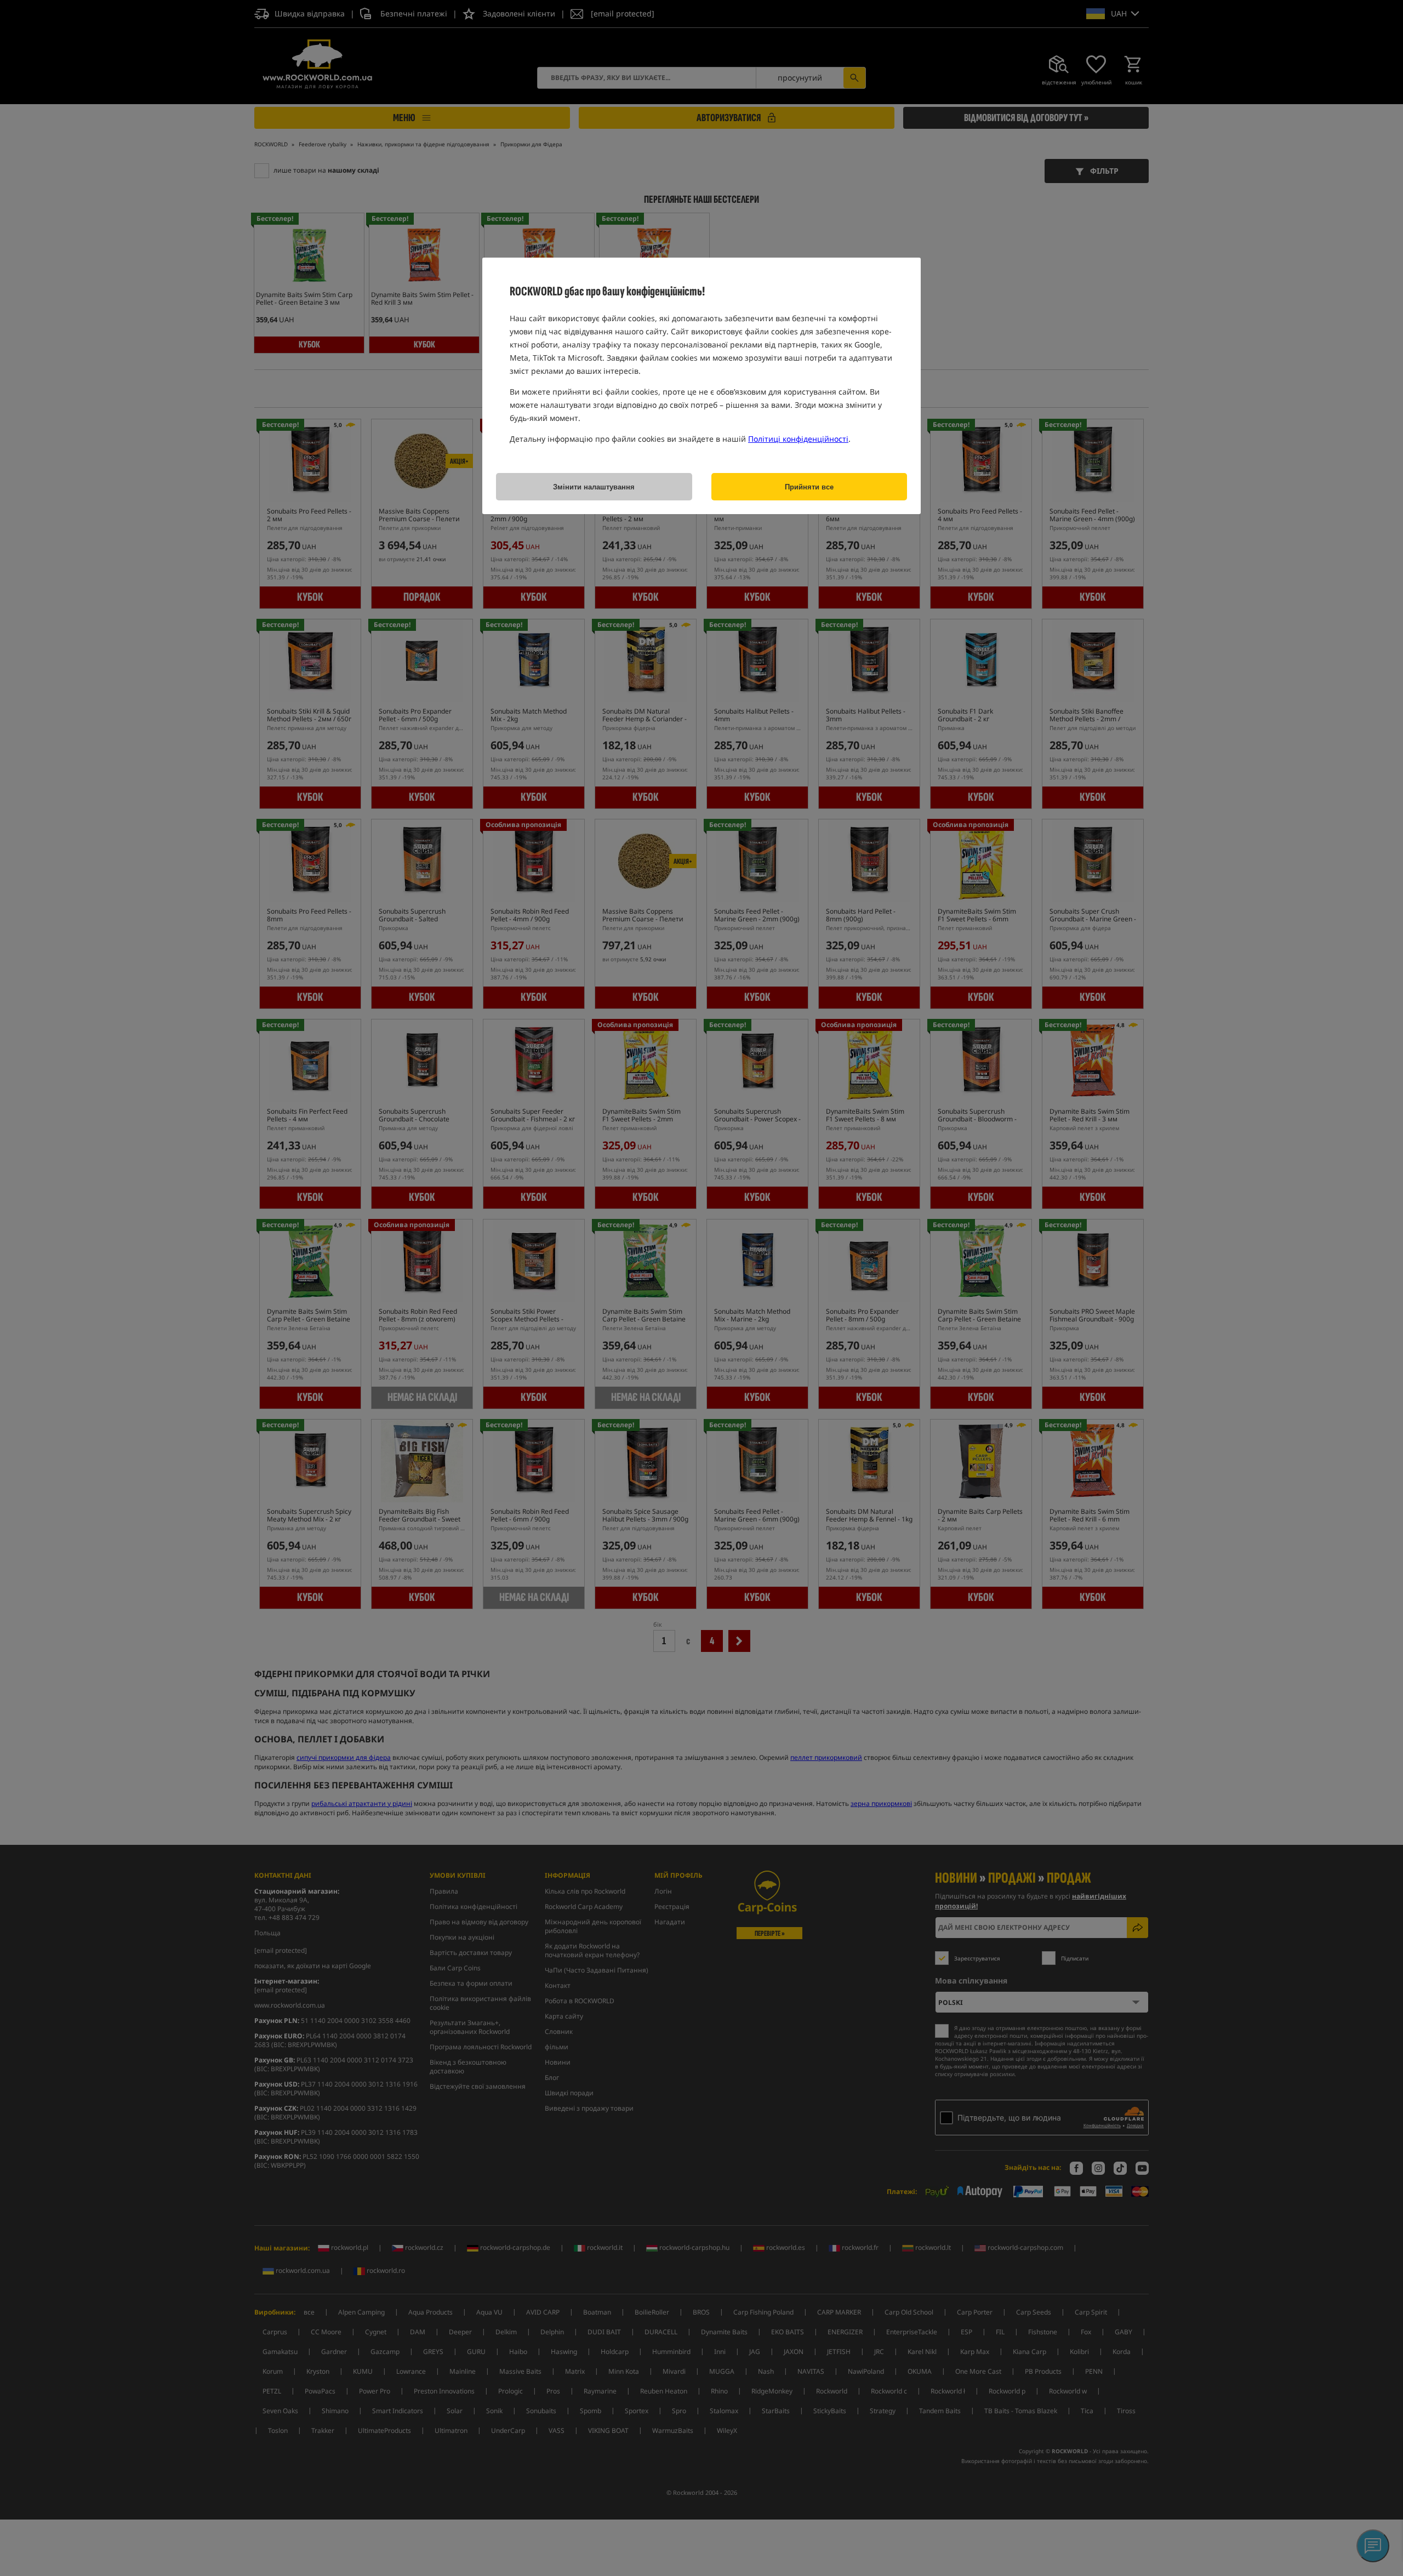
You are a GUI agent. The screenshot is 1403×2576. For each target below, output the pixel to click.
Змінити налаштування (594, 487)
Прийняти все (809, 487)
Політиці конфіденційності (798, 439)
